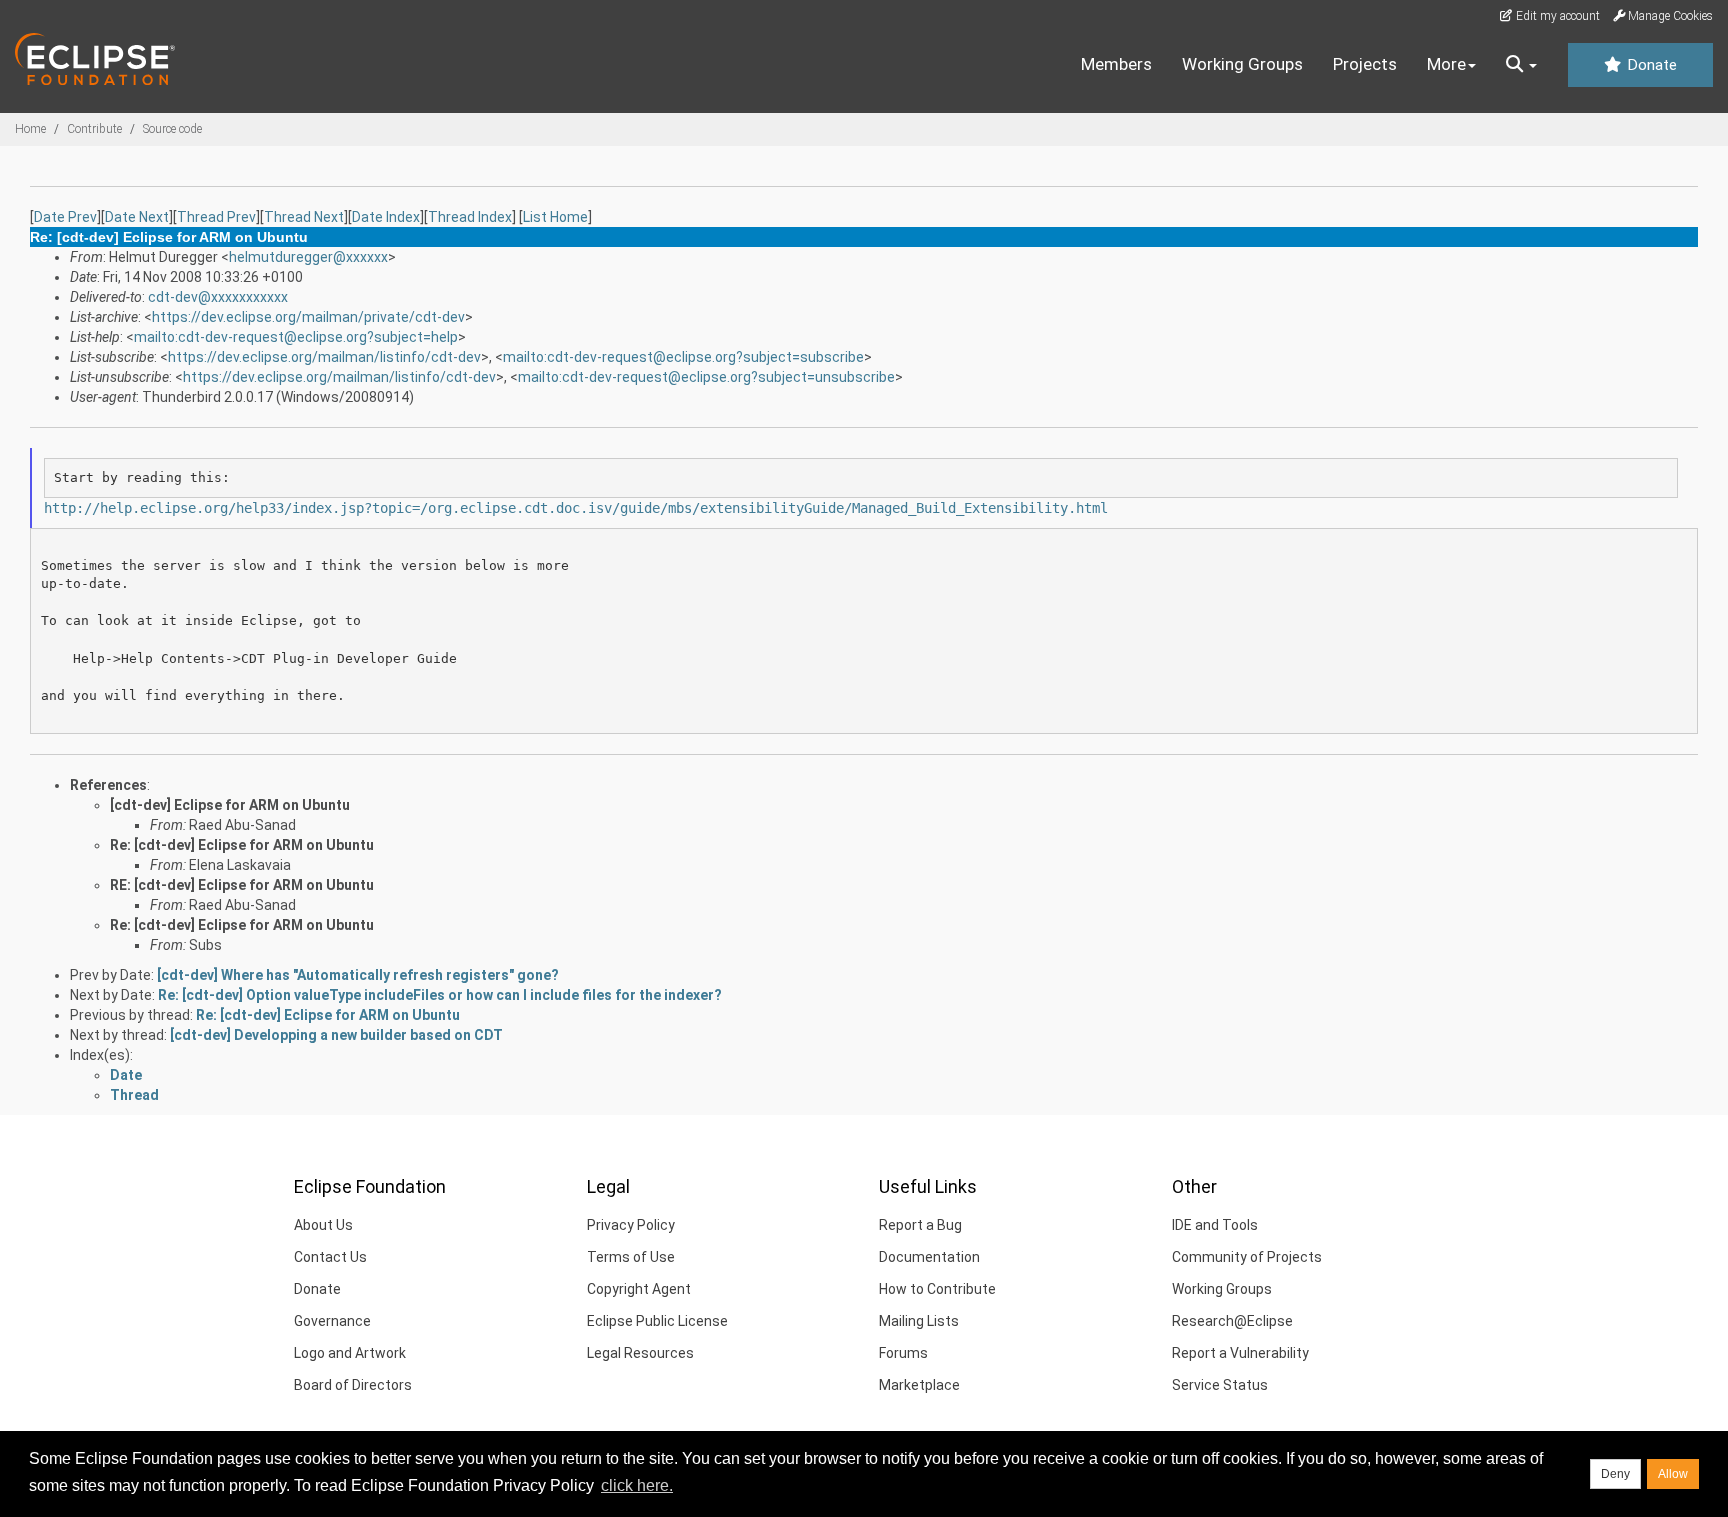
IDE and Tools (1215, 1225)
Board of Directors (353, 1385)
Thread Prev (216, 217)
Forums (903, 1353)
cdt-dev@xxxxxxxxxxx (218, 297)
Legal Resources (640, 1353)
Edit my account (1556, 16)
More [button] (1446, 64)
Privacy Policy (631, 1225)
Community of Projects (1247, 1257)
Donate (1650, 65)
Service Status (1220, 1385)
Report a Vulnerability (1240, 1353)
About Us (323, 1225)
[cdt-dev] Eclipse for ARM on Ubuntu (230, 805)
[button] (1521, 65)
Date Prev (65, 217)
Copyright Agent (639, 1289)
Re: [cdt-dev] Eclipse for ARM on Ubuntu (242, 845)
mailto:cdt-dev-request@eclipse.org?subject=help (296, 337)
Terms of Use (631, 1257)
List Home (555, 217)
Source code (172, 129)
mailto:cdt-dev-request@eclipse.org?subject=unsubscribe (706, 377)
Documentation (929, 1257)
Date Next (137, 217)
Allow (1673, 1474)
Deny (1615, 1474)
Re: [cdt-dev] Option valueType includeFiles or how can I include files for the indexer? (440, 995)
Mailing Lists (919, 1321)
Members (1116, 64)
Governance (332, 1321)
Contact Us (330, 1257)
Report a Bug (920, 1225)
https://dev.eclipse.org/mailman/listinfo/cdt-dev (324, 357)
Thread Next (304, 217)
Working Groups (1242, 64)
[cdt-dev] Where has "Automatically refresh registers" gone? (358, 975)
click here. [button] (637, 1485)
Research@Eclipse (1232, 1321)
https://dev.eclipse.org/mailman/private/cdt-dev (308, 317)
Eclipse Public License (657, 1321)
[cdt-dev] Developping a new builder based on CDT (336, 1035)
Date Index (386, 217)
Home (30, 129)
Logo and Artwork (350, 1353)
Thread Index (470, 217)
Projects (1365, 64)
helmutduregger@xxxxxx (308, 257)
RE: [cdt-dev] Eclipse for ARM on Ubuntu (242, 885)
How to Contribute (937, 1289)
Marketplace (919, 1385)
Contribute (94, 129)
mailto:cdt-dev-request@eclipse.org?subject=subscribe (683, 357)
